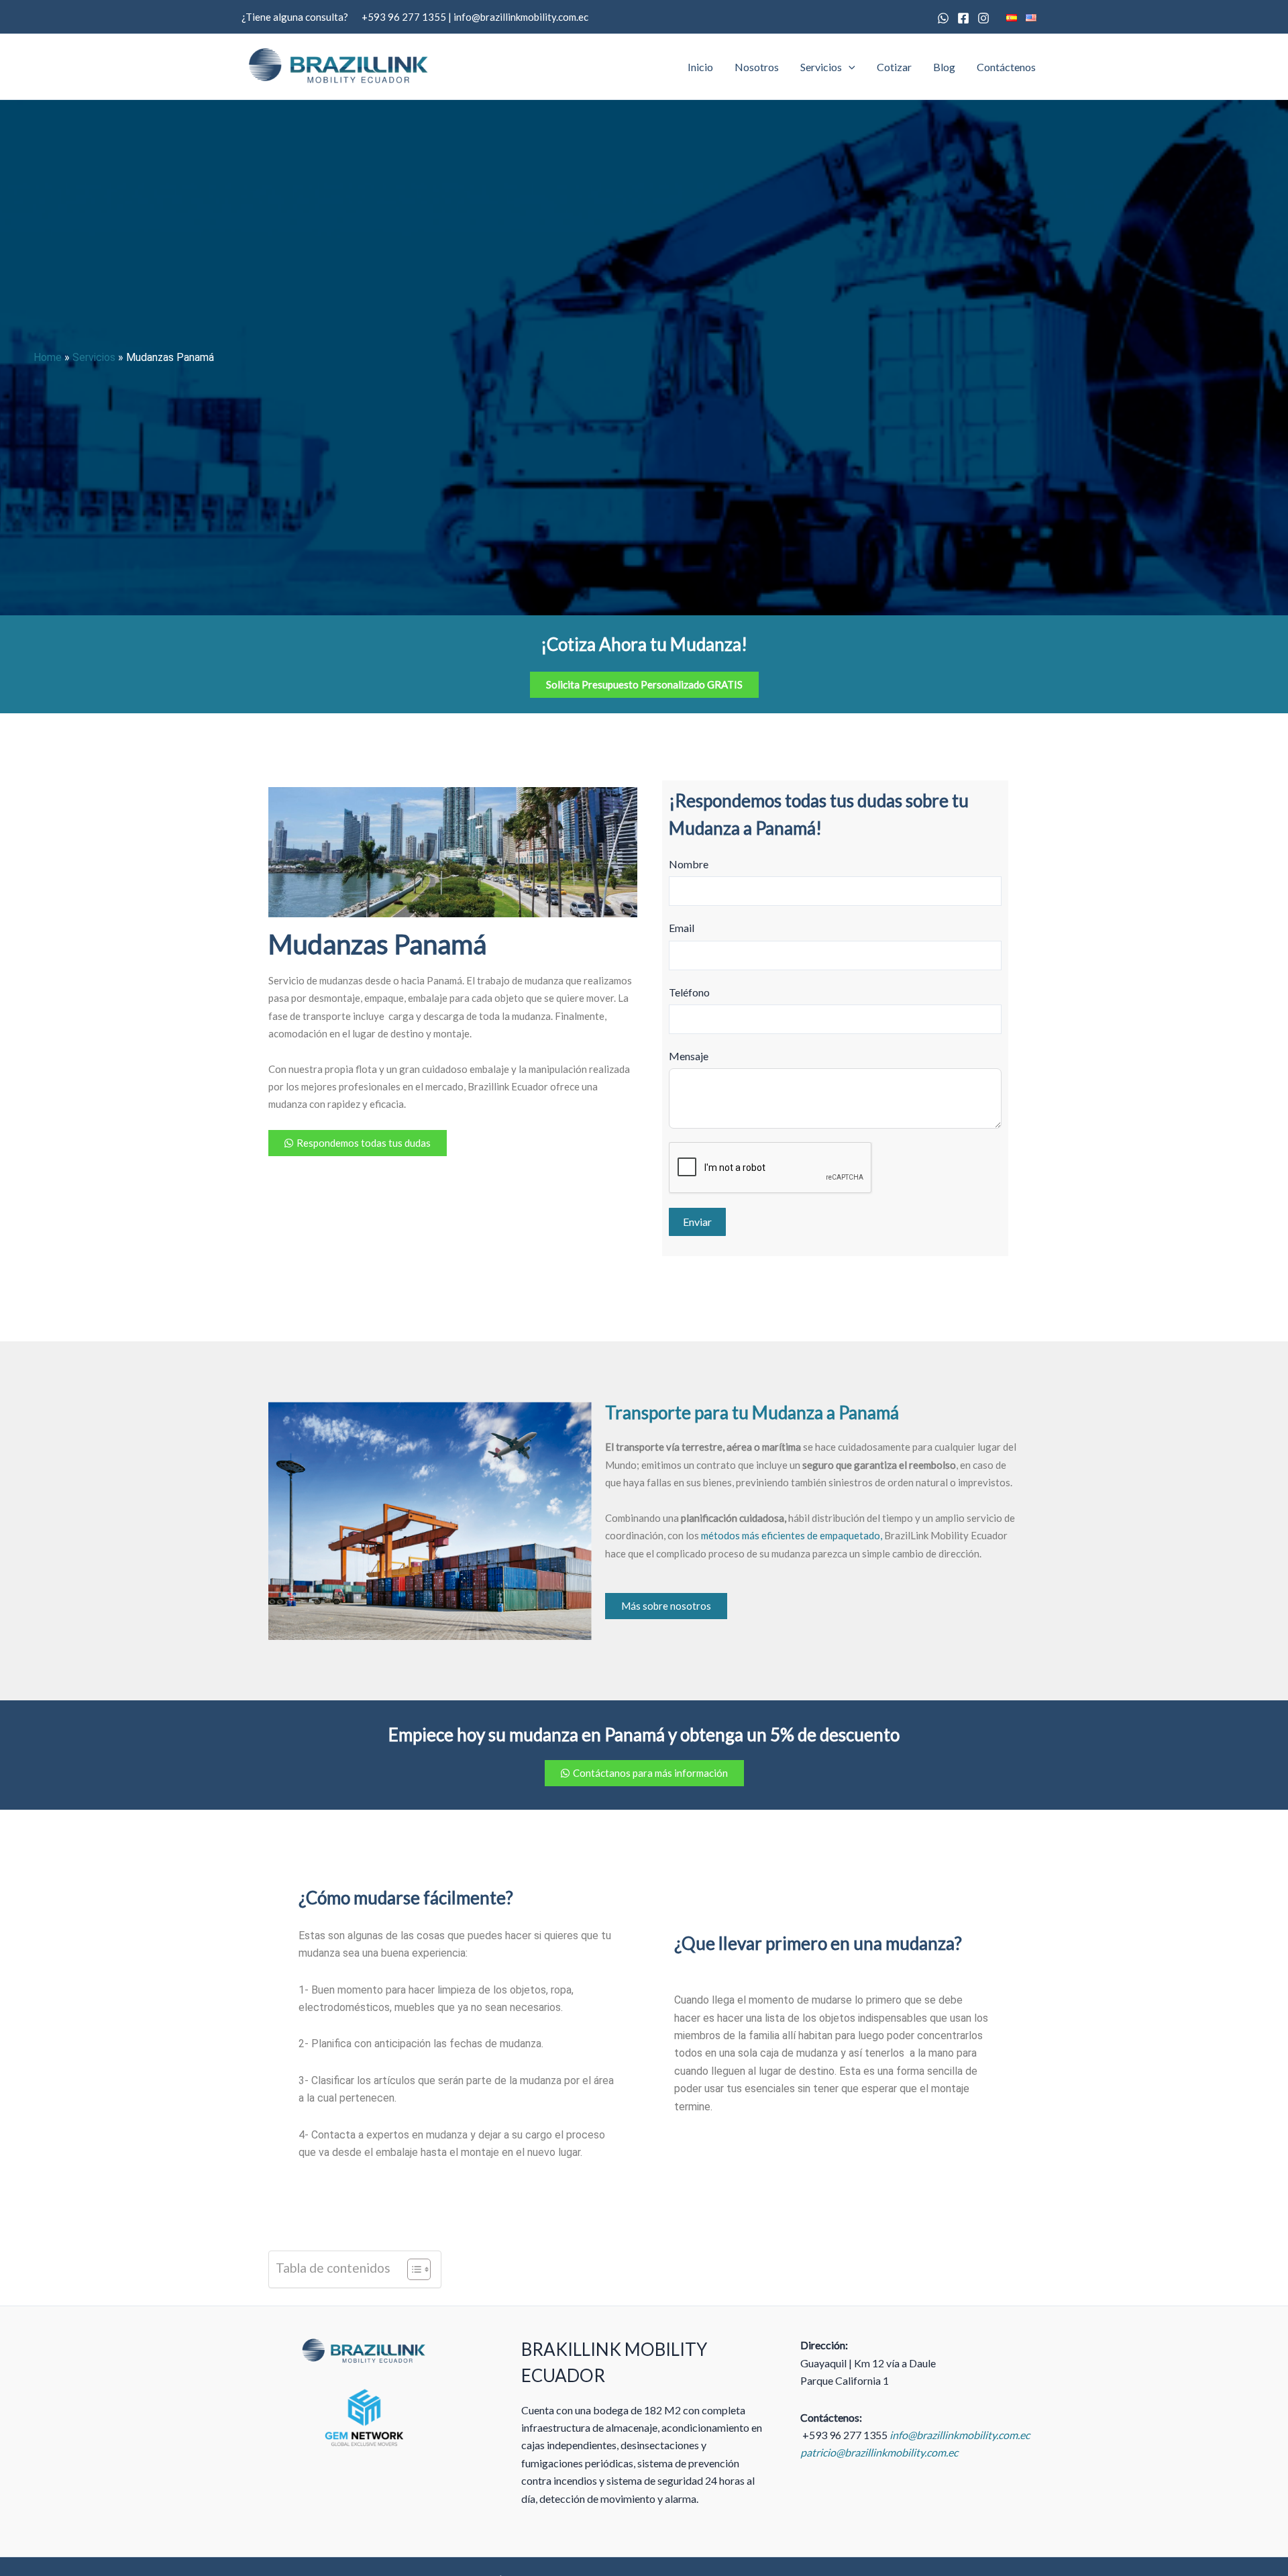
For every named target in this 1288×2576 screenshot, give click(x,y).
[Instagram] (983, 18)
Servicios (821, 67)
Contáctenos (1006, 67)
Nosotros (757, 67)
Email (682, 928)
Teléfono (689, 992)
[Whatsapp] (943, 18)
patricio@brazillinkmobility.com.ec (879, 2452)
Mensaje (689, 1056)
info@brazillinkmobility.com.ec (521, 17)
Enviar (697, 1222)
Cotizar (894, 67)
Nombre (689, 864)
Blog (944, 67)
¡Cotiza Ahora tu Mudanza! (644, 644)
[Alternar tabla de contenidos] (412, 2269)
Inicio (700, 67)
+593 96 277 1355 (404, 17)
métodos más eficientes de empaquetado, (792, 1535)
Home (48, 357)
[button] (849, 67)
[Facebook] (963, 18)
